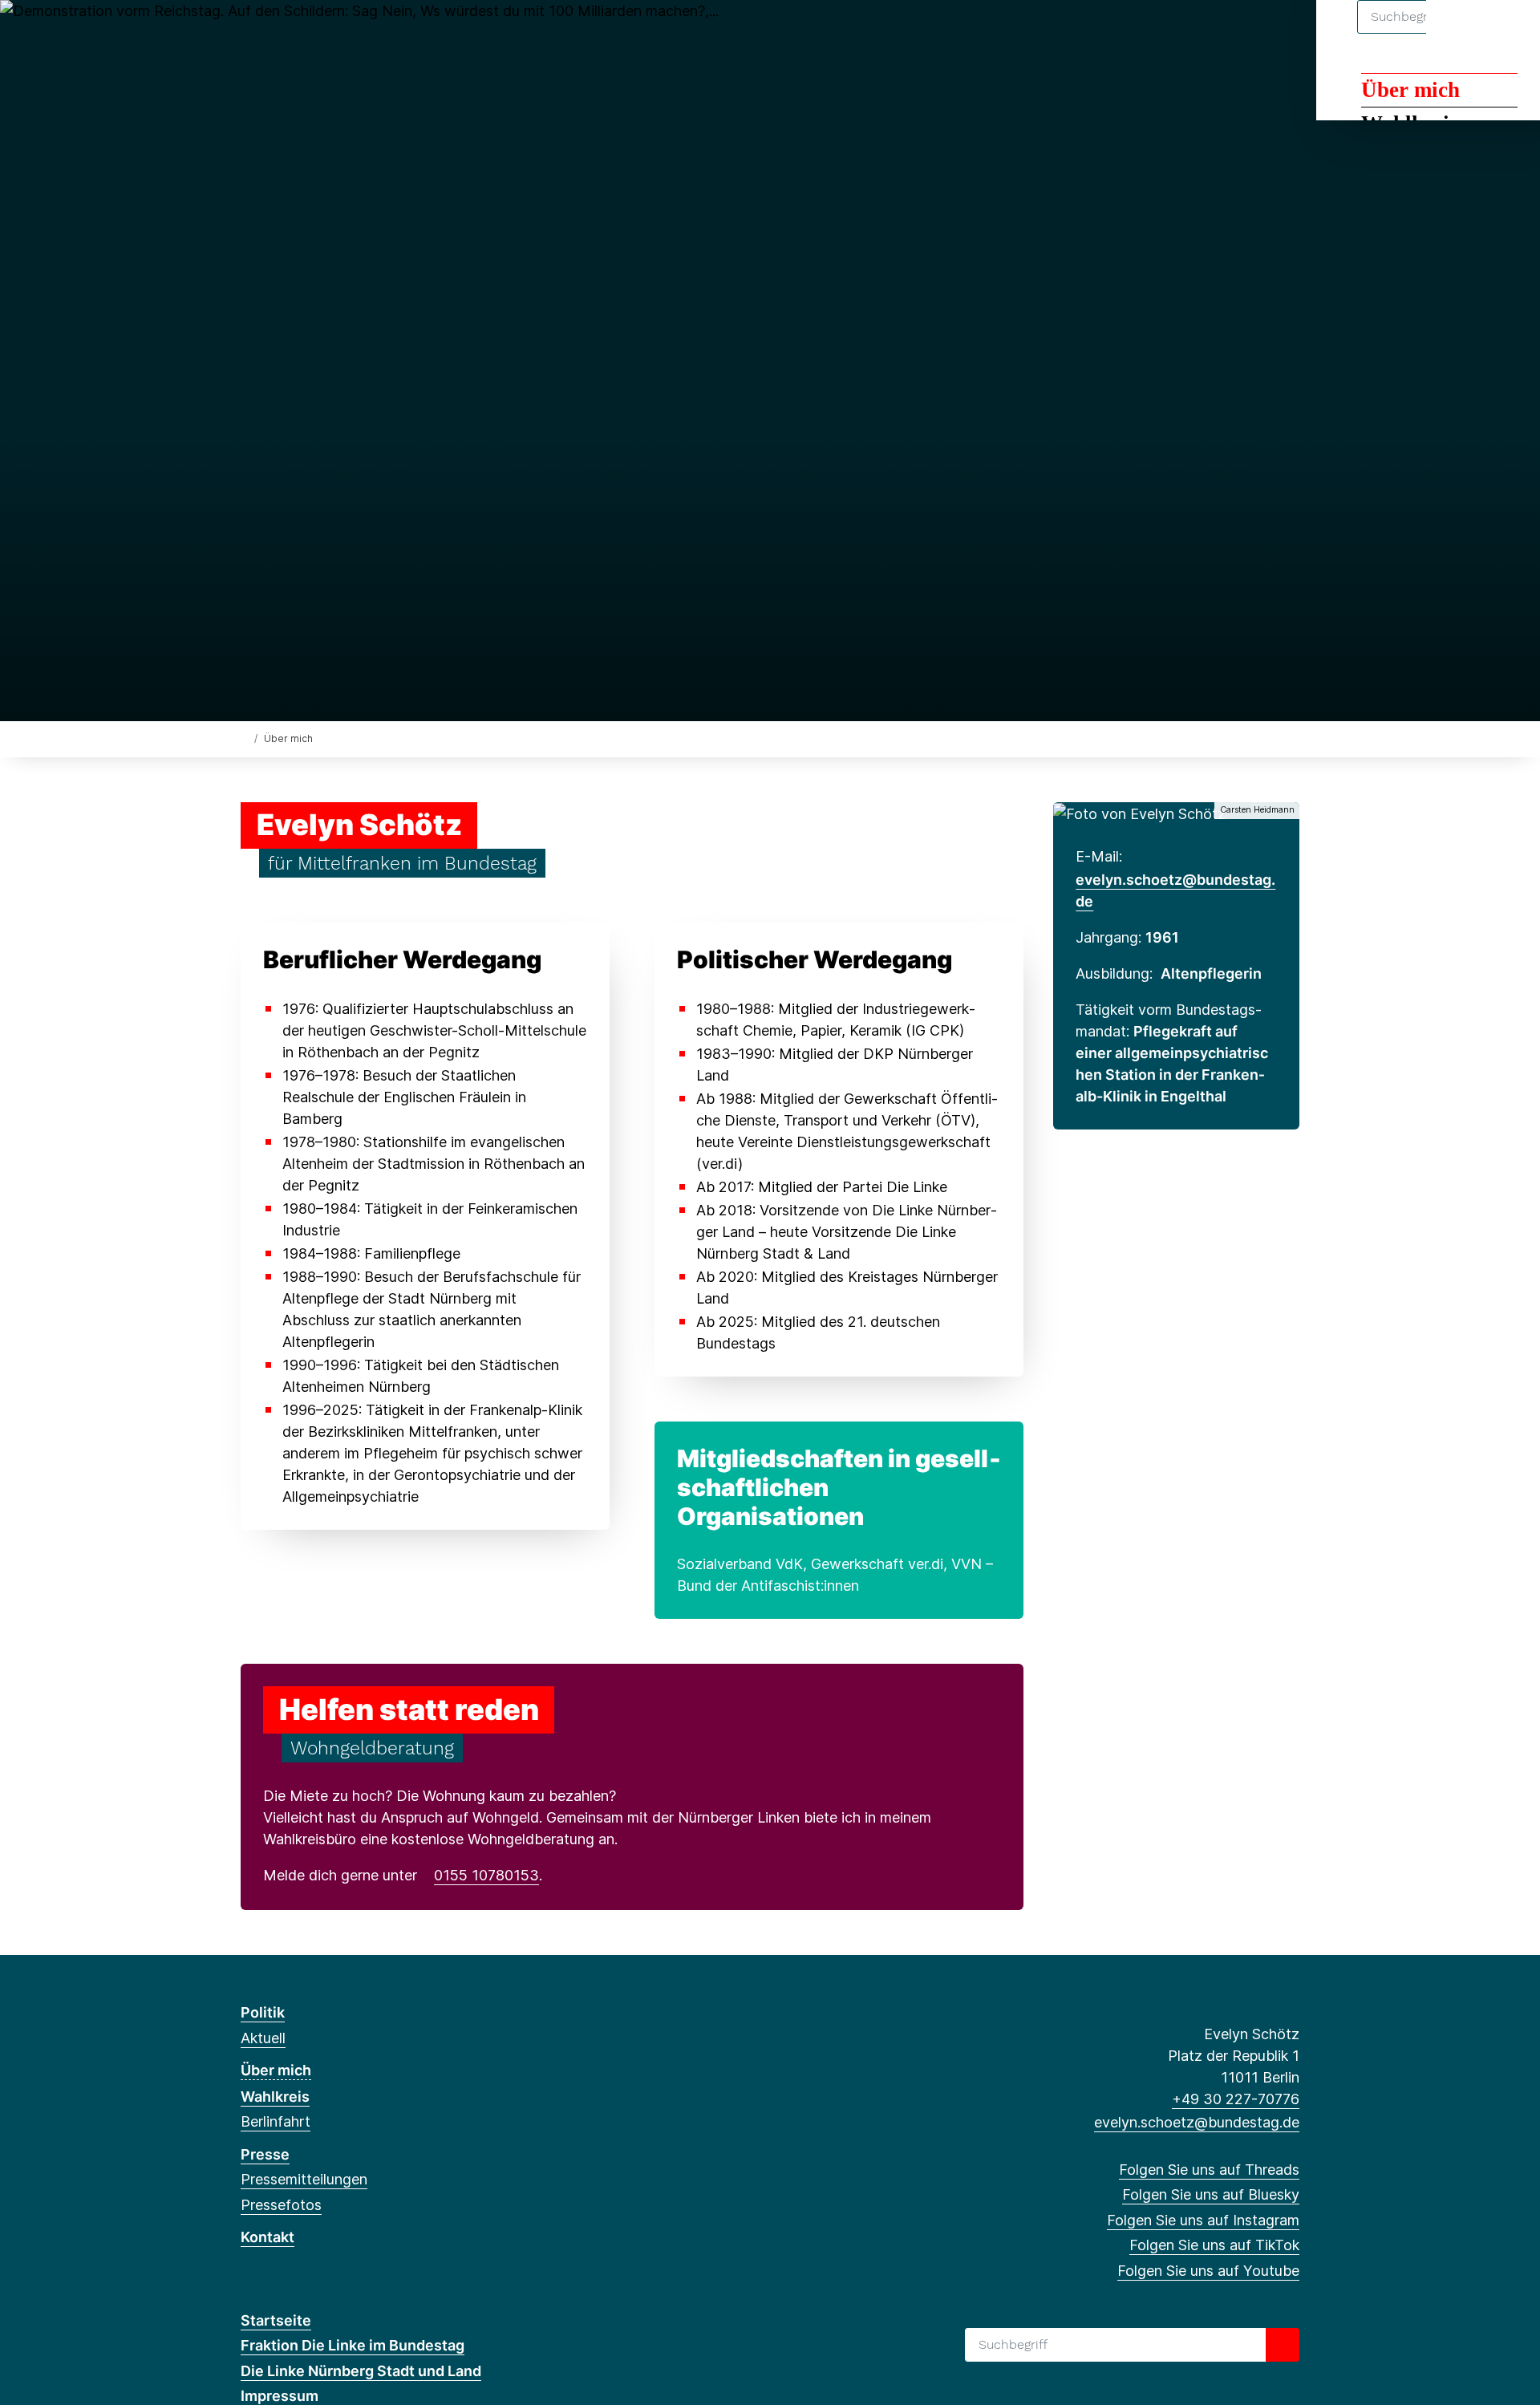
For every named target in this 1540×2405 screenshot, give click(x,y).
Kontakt (267, 2237)
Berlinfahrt (276, 2121)
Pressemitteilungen (304, 2179)
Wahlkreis (275, 2097)
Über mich (1410, 90)
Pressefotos (281, 2205)
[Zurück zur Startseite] (244, 738)
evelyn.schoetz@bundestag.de (1197, 2122)
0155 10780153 (486, 1875)
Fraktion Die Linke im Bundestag (353, 2345)
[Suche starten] (1283, 2345)
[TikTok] (328, 34)
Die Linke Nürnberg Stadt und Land (361, 2371)
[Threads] (249, 34)
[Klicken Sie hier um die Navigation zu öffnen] (1507, 33)
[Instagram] (302, 34)
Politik (263, 2012)
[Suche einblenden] (1459, 33)
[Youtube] (355, 34)
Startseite (276, 2320)
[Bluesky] (276, 34)
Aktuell (263, 2038)
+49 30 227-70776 (1236, 2099)
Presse (265, 2154)
